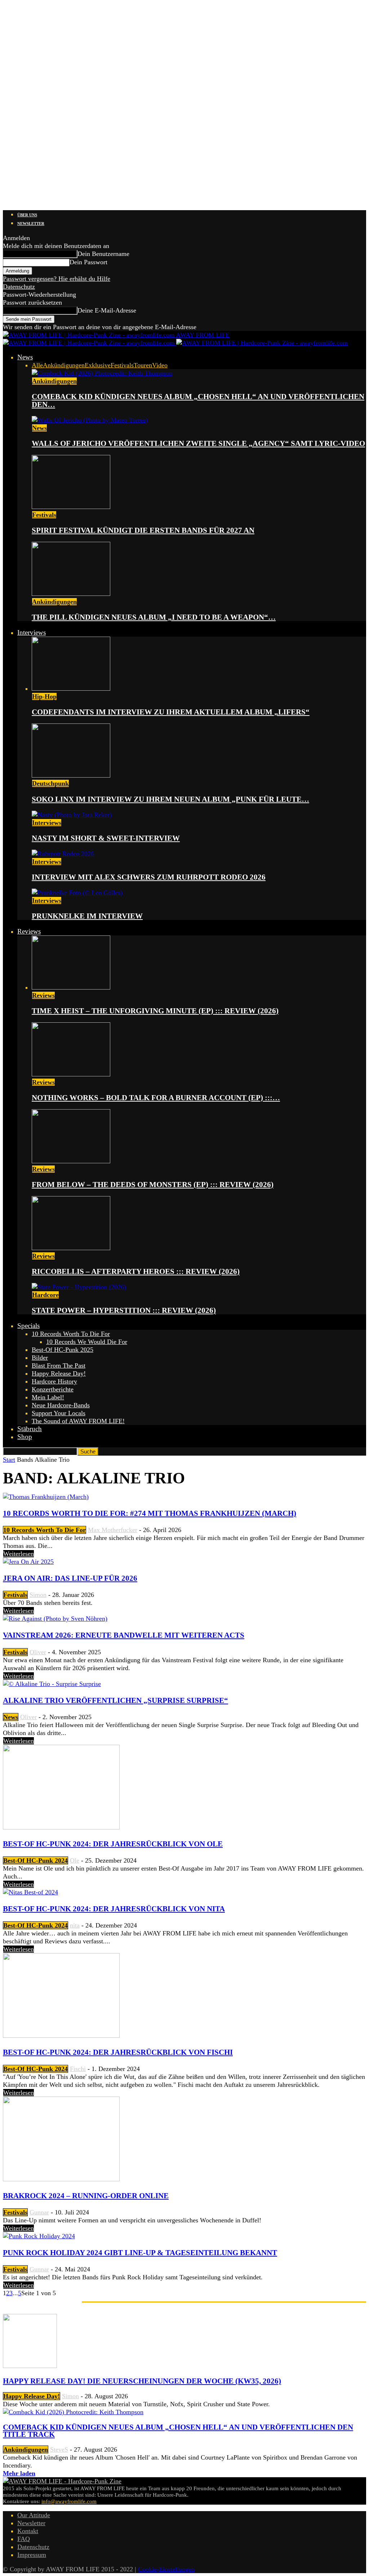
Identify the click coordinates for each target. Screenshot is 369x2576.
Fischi (78, 2069)
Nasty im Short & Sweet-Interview (106, 838)
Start (9, 1460)
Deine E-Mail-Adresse (107, 310)
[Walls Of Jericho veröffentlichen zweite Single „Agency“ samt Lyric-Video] (90, 420)
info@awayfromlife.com (69, 2501)
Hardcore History (54, 1381)
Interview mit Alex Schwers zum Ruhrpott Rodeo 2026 (149, 877)
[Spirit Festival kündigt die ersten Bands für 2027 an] (71, 507)
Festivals (122, 365)
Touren (143, 365)
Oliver (38, 1652)
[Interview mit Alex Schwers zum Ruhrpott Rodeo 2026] (63, 854)
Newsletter (31, 223)
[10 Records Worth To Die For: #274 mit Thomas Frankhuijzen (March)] (46, 1497)
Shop (25, 1437)
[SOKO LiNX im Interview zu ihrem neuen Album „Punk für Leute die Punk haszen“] (71, 775)
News (25, 357)
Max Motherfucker (113, 1530)
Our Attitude (34, 2515)
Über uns (27, 215)
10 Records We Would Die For (87, 1342)
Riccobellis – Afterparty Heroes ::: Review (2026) (136, 1271)
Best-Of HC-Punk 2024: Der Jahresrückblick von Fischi (118, 2052)
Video (160, 365)
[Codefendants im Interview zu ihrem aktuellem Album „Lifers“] (71, 689)
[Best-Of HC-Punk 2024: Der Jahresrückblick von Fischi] (61, 2036)
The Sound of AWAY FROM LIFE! (78, 1421)
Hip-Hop (44, 696)
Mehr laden (19, 2473)
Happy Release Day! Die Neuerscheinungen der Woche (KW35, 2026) (142, 2381)
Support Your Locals (59, 1413)
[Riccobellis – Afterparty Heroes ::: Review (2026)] (71, 1248)
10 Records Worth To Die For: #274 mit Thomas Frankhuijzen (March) (150, 1513)
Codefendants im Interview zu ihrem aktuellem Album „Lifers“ (171, 712)
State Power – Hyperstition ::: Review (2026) (124, 1310)
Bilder (40, 1358)
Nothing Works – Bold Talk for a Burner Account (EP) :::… (156, 1098)
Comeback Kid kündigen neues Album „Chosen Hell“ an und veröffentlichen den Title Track (178, 2431)
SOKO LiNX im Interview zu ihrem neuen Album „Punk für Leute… (170, 799)
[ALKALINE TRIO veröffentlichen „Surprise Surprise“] (52, 1684)
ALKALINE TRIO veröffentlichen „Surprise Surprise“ (115, 1700)
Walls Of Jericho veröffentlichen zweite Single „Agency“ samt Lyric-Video (198, 443)
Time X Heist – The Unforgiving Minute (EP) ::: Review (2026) (155, 1011)
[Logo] (90, 343)
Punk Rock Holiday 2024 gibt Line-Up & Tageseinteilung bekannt (140, 2253)
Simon (38, 1595)
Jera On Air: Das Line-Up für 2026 (70, 1578)
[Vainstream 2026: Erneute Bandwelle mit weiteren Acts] (55, 1619)
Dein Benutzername (103, 254)
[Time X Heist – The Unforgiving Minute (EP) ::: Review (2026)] (71, 987)
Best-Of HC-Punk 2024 (35, 1860)
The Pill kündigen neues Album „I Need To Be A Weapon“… (154, 617)
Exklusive (98, 365)
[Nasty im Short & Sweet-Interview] (72, 815)
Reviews (29, 931)
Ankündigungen (64, 365)
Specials (28, 1326)
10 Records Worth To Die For (71, 1334)
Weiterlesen (19, 1554)
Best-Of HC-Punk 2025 (63, 1350)
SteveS (59, 2449)
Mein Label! (48, 1397)
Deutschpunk (50, 783)
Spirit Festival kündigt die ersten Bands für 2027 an (143, 530)
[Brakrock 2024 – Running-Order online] (61, 2179)
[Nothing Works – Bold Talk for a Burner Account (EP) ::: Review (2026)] (71, 1074)
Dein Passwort (88, 262)
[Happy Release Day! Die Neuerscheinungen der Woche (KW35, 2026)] (30, 2366)
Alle (37, 365)
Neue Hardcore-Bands (61, 1405)
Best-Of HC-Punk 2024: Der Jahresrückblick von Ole (113, 1844)
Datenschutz (19, 287)
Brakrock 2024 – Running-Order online (86, 2196)
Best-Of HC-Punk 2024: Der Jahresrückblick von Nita (114, 1909)
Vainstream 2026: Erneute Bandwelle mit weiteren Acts (124, 1635)
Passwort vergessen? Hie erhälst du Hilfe (57, 279)
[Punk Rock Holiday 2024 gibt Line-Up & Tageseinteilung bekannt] (39, 2236)
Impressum (32, 2555)
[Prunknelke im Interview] (77, 893)
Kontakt (28, 2531)
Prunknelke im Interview (87, 916)
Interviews (32, 632)
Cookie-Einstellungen (166, 2569)
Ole (75, 1860)
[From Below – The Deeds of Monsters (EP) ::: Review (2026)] (71, 1161)
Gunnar (39, 2212)
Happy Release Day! (59, 1373)
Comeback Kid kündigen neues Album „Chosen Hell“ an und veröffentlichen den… (198, 400)
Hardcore (45, 1295)
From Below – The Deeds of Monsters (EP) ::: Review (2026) (153, 1185)
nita (75, 1925)
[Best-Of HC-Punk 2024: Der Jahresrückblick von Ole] (61, 1827)
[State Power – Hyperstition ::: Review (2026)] (79, 1287)
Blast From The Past (59, 1366)
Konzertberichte (53, 1389)
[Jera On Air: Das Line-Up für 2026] (28, 1562)
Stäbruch (30, 1429)
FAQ (24, 2539)
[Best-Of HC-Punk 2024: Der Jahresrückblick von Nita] (30, 1892)
